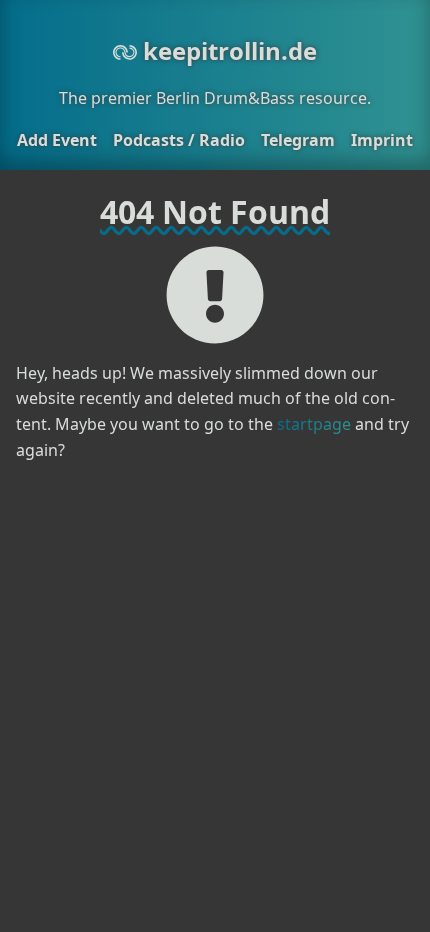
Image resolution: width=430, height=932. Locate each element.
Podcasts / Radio (179, 140)
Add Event (57, 140)
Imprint (382, 140)
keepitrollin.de (227, 50)
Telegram (298, 140)
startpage (314, 424)
